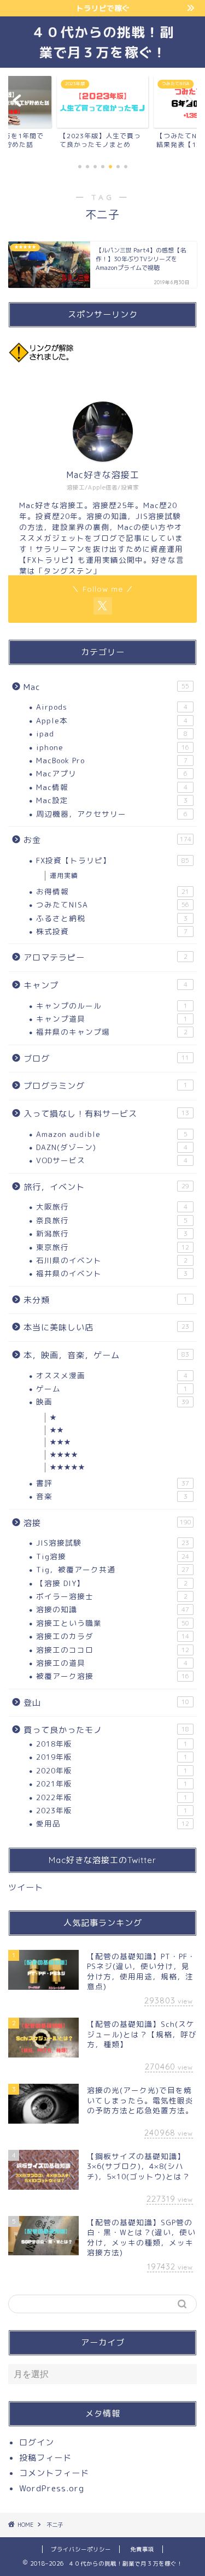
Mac (106, 687)
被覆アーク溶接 (113, 1676)
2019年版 (112, 1757)
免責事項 (142, 2549)
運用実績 (64, 876)
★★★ (60, 1442)
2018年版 (112, 1744)
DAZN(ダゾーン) (112, 1147)
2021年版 (112, 1784)
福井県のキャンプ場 (112, 1032)
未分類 (106, 1300)
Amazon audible (112, 1134)
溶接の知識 (113, 1609)
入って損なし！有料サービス (106, 1114)
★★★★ (64, 1455)
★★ (57, 1430)
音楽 (112, 1496)
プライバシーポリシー (81, 2549)
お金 (107, 840)
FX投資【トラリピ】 (113, 860)
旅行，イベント (106, 1187)
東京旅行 (113, 1247)
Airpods (112, 707)
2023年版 (112, 1810)
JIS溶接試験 (113, 1543)
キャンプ (106, 985)
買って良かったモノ (106, 1730)
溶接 (107, 1523)
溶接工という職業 (113, 1623)
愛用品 (113, 1823)
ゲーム (112, 1389)
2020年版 (112, 1770)
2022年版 (112, 1797)
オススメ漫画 (112, 1375)
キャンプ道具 (112, 1019)
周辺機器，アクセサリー (112, 814)
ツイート (26, 1887)
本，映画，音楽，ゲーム (106, 1355)
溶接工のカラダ (113, 1636)
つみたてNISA (113, 904)
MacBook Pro (112, 760)
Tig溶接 (113, 1556)
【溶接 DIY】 (112, 1583)
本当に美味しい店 (106, 1327)
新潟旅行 (112, 1233)
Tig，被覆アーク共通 (113, 1569)
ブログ (106, 1059)
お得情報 (113, 891)
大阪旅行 (112, 1207)
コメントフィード (54, 2473)
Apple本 (112, 720)
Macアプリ (112, 773)
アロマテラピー (106, 957)
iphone (113, 747)
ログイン (37, 2442)
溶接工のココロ (113, 1650)
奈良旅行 (112, 1220)
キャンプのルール (112, 1006)
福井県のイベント (112, 1273)
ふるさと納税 (112, 918)
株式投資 (112, 931)
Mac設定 (112, 800)
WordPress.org (52, 2488)
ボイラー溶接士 (112, 1596)
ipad (112, 733)
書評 (113, 1483)
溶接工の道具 (112, 1663)
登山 (106, 1703)
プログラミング (106, 1086)
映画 (113, 1402)
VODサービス (112, 1160)
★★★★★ (68, 1467)
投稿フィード (45, 2458)
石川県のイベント (112, 1260)
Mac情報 (112, 787)
